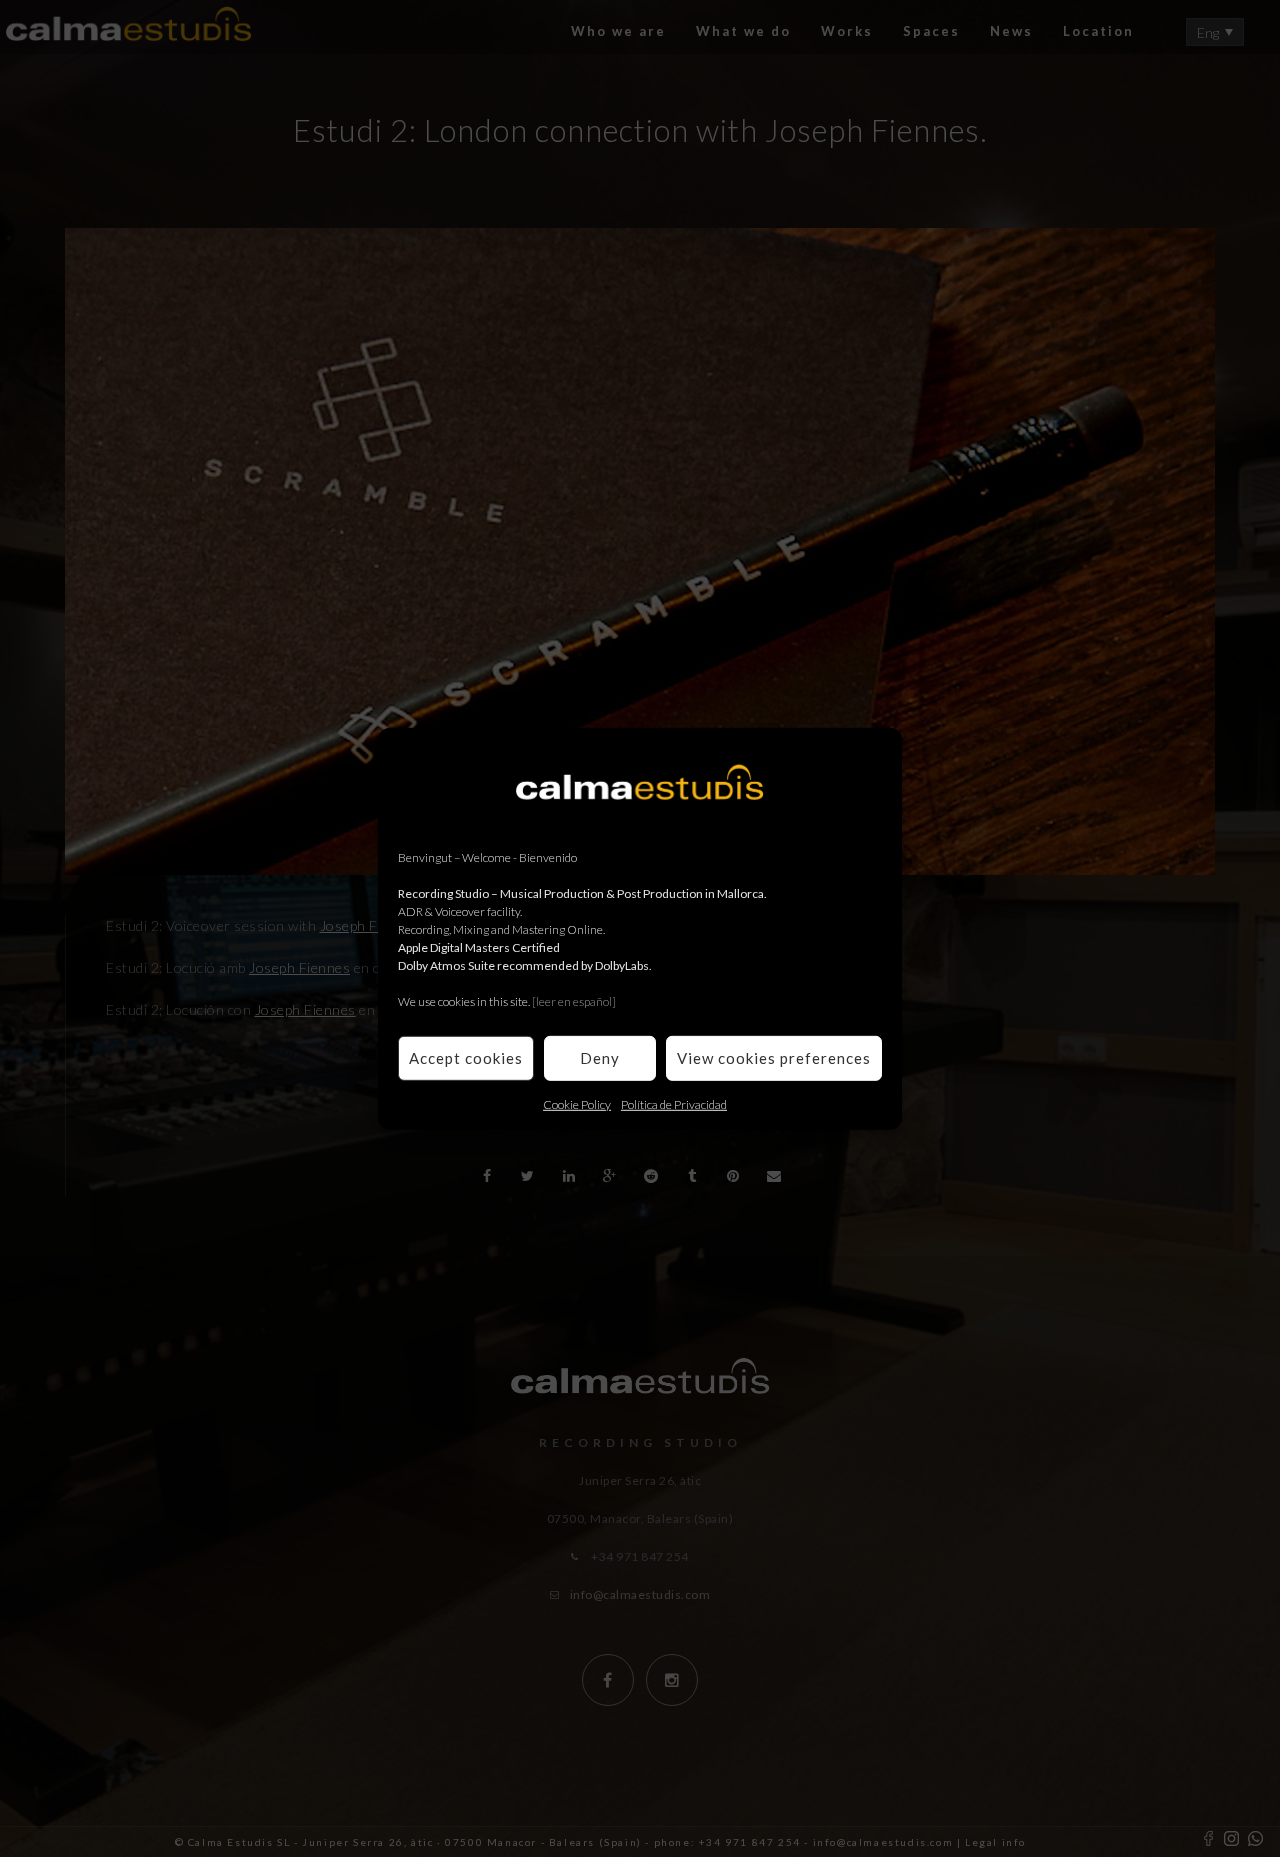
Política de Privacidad (674, 1103)
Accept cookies (466, 1058)
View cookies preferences (774, 1058)
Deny (600, 1058)
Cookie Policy (577, 1103)
